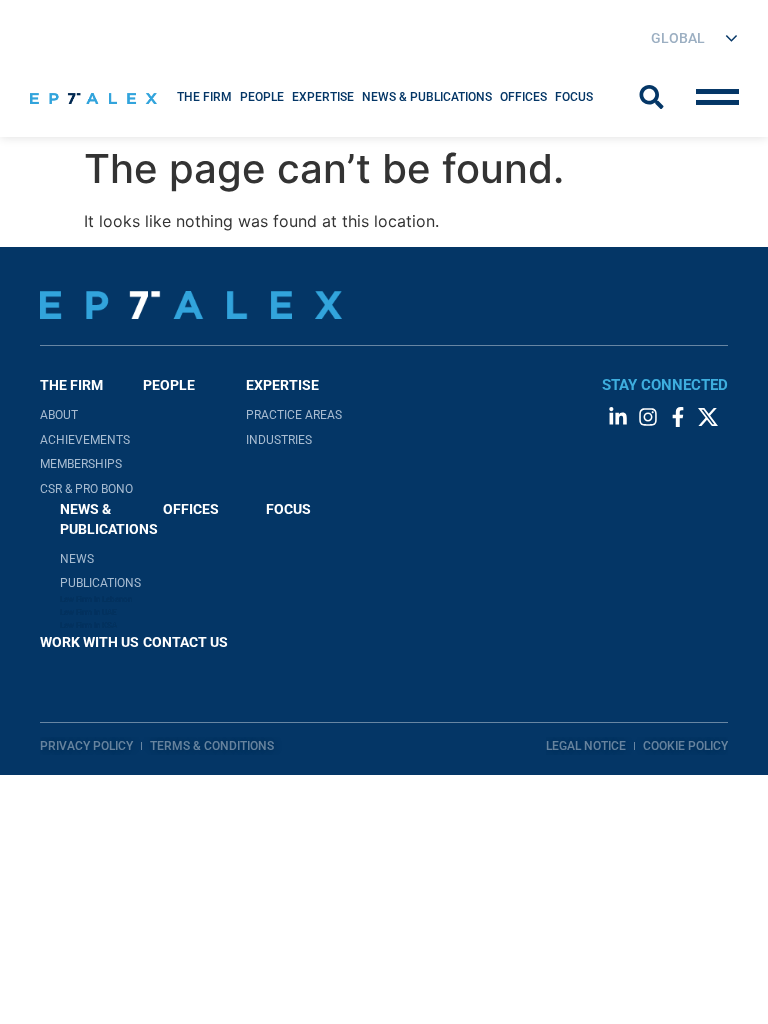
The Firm (204, 97)
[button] (204, 97)
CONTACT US (185, 642)
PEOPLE (169, 385)
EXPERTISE (323, 97)
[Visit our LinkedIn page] (618, 417)
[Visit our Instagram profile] (648, 417)
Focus (574, 97)
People (262, 97)
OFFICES (191, 509)
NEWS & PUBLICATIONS (427, 97)
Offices (523, 97)
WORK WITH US (89, 642)
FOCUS (288, 509)
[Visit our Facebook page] (678, 417)
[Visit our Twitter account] (708, 417)
